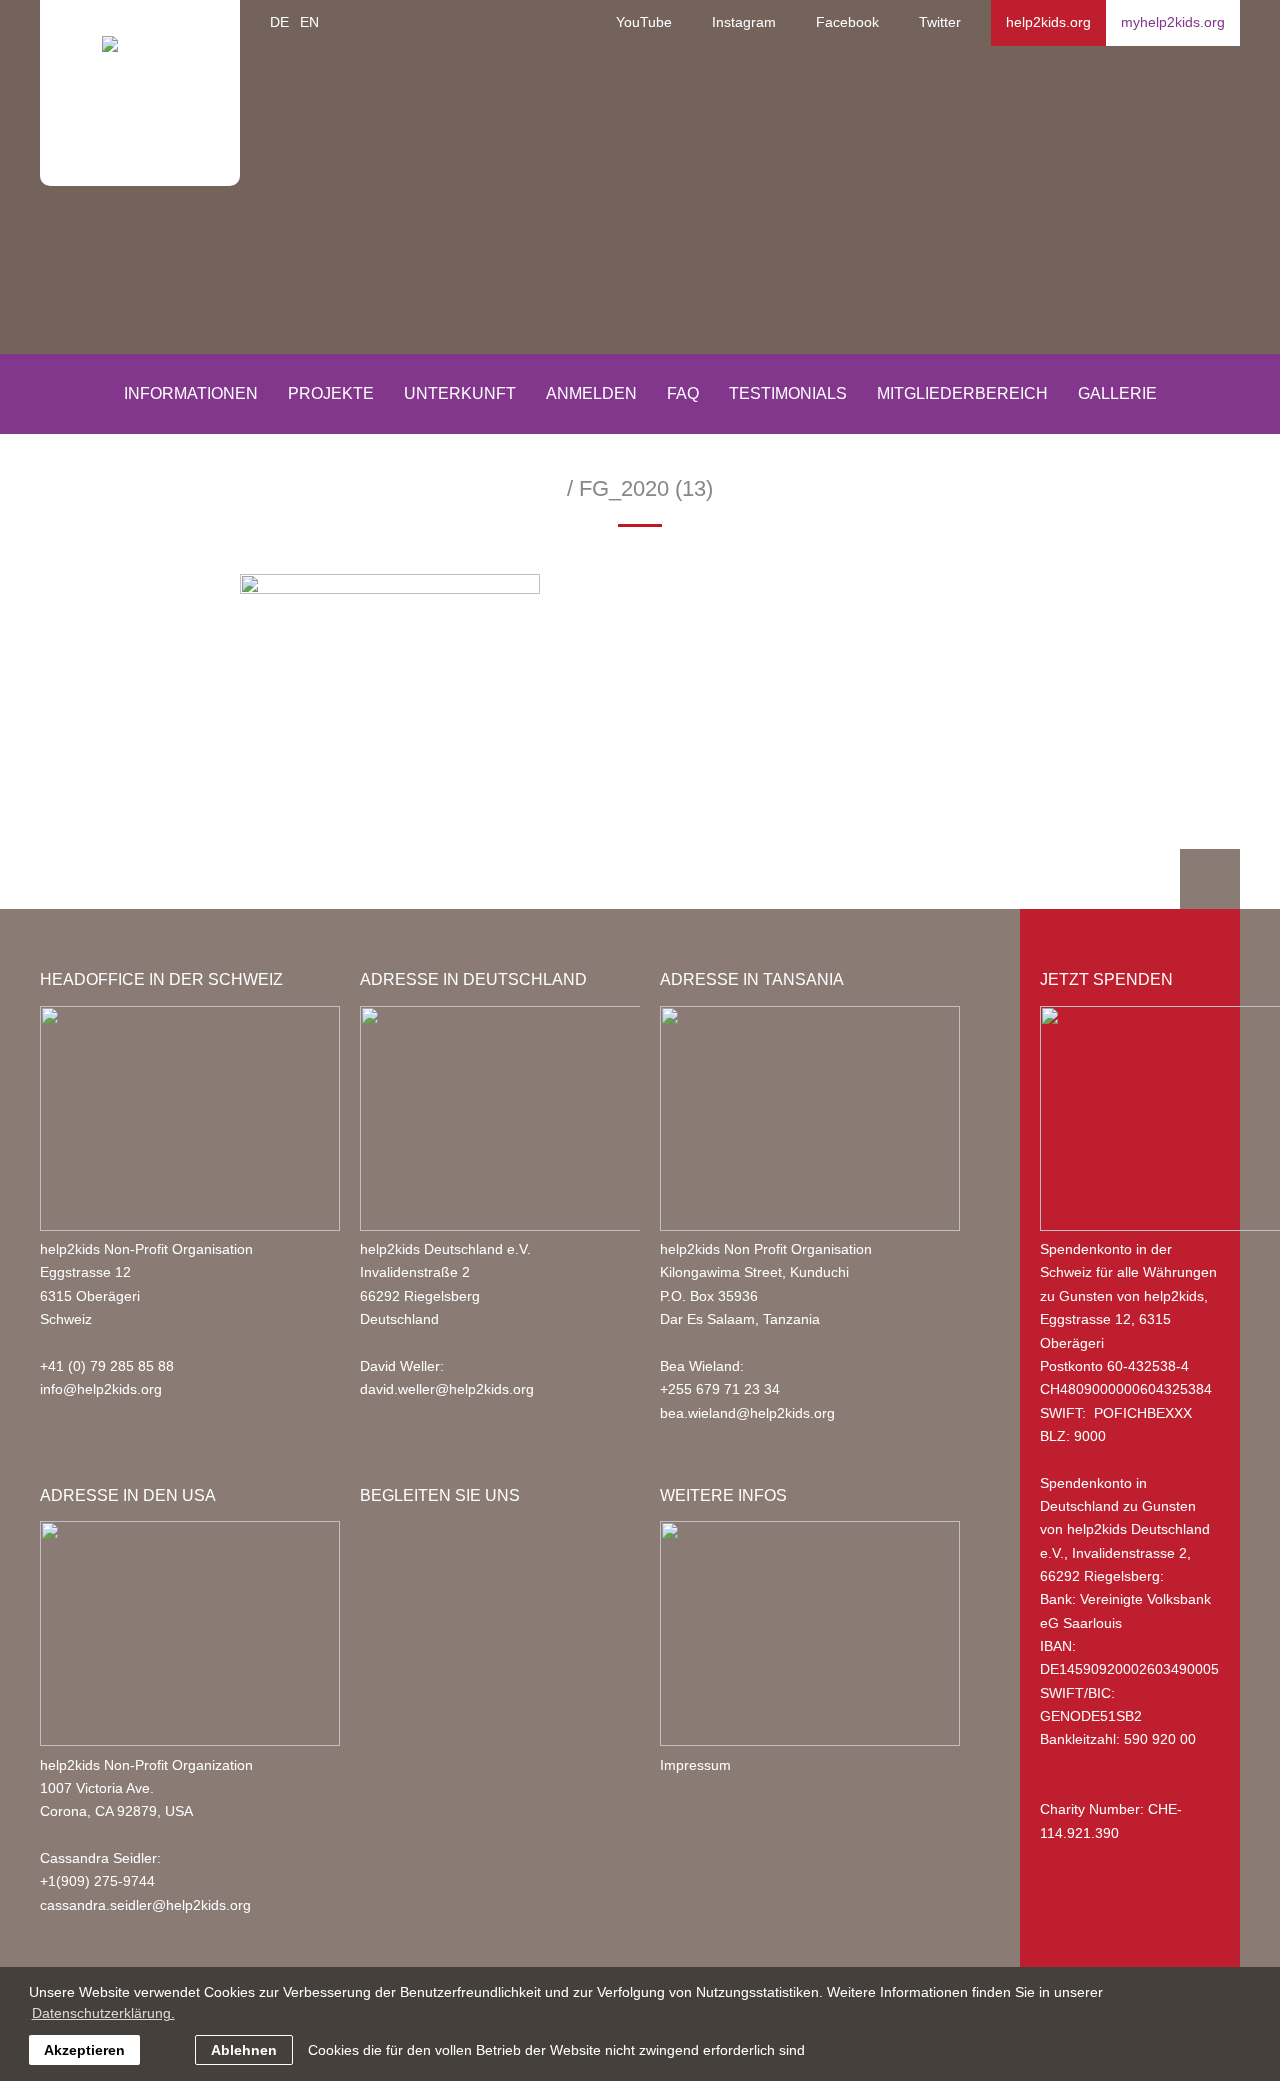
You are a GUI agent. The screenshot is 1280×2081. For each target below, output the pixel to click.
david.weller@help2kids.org (447, 1389)
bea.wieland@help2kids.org (747, 1413)
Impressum (695, 1765)
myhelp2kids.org (1173, 22)
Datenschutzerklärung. (103, 2013)
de (279, 22)
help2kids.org (1048, 22)
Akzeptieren (84, 2050)
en (309, 22)
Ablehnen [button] (244, 2050)
